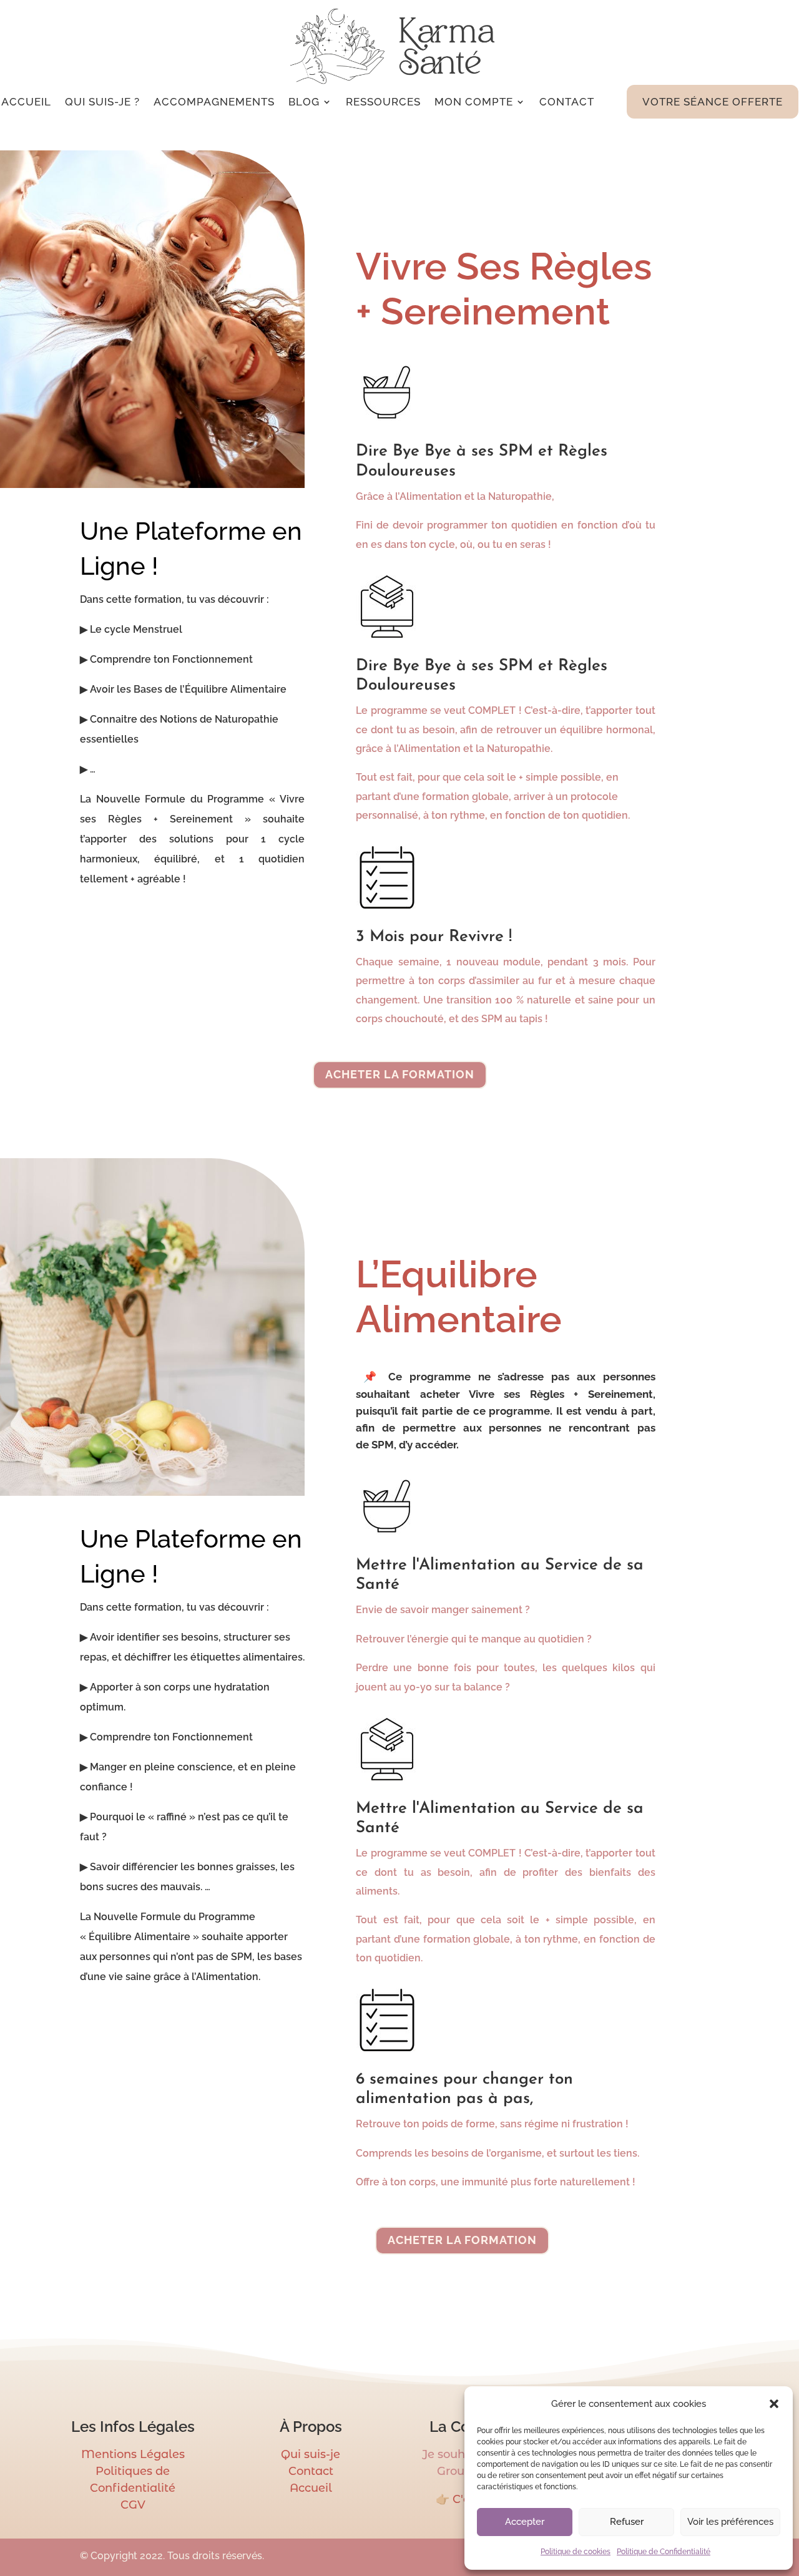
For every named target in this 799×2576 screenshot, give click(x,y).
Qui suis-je (311, 2454)
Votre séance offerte (713, 102)
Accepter (525, 2522)
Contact (311, 2471)
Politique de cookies (576, 2552)
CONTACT (567, 102)
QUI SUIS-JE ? (102, 102)
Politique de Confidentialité (664, 2552)
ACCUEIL (26, 102)
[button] (774, 2404)
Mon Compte (474, 102)
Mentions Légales (133, 2454)
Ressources (383, 102)
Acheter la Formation (400, 1074)
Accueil (311, 2488)
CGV (133, 2505)
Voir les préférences (730, 2522)
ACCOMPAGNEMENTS (214, 102)
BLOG (304, 102)
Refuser (627, 2522)
